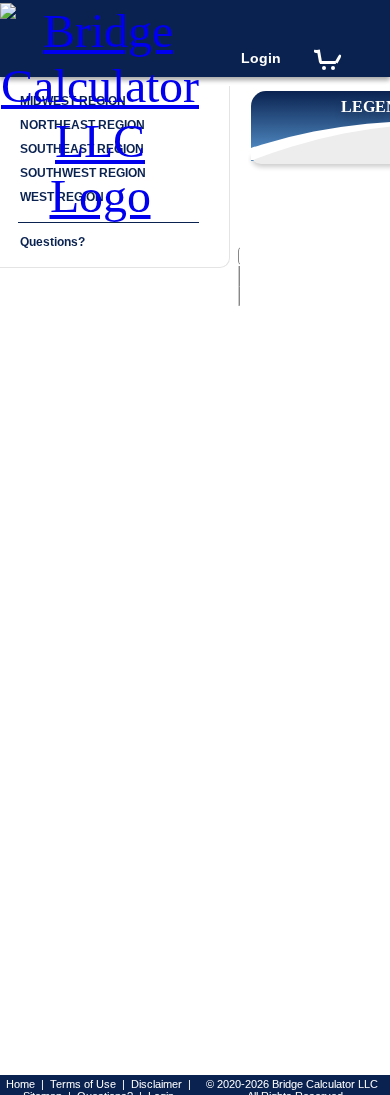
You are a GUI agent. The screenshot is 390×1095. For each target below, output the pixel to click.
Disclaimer (156, 1084)
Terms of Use (83, 1084)
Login (261, 58)
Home (20, 1084)
